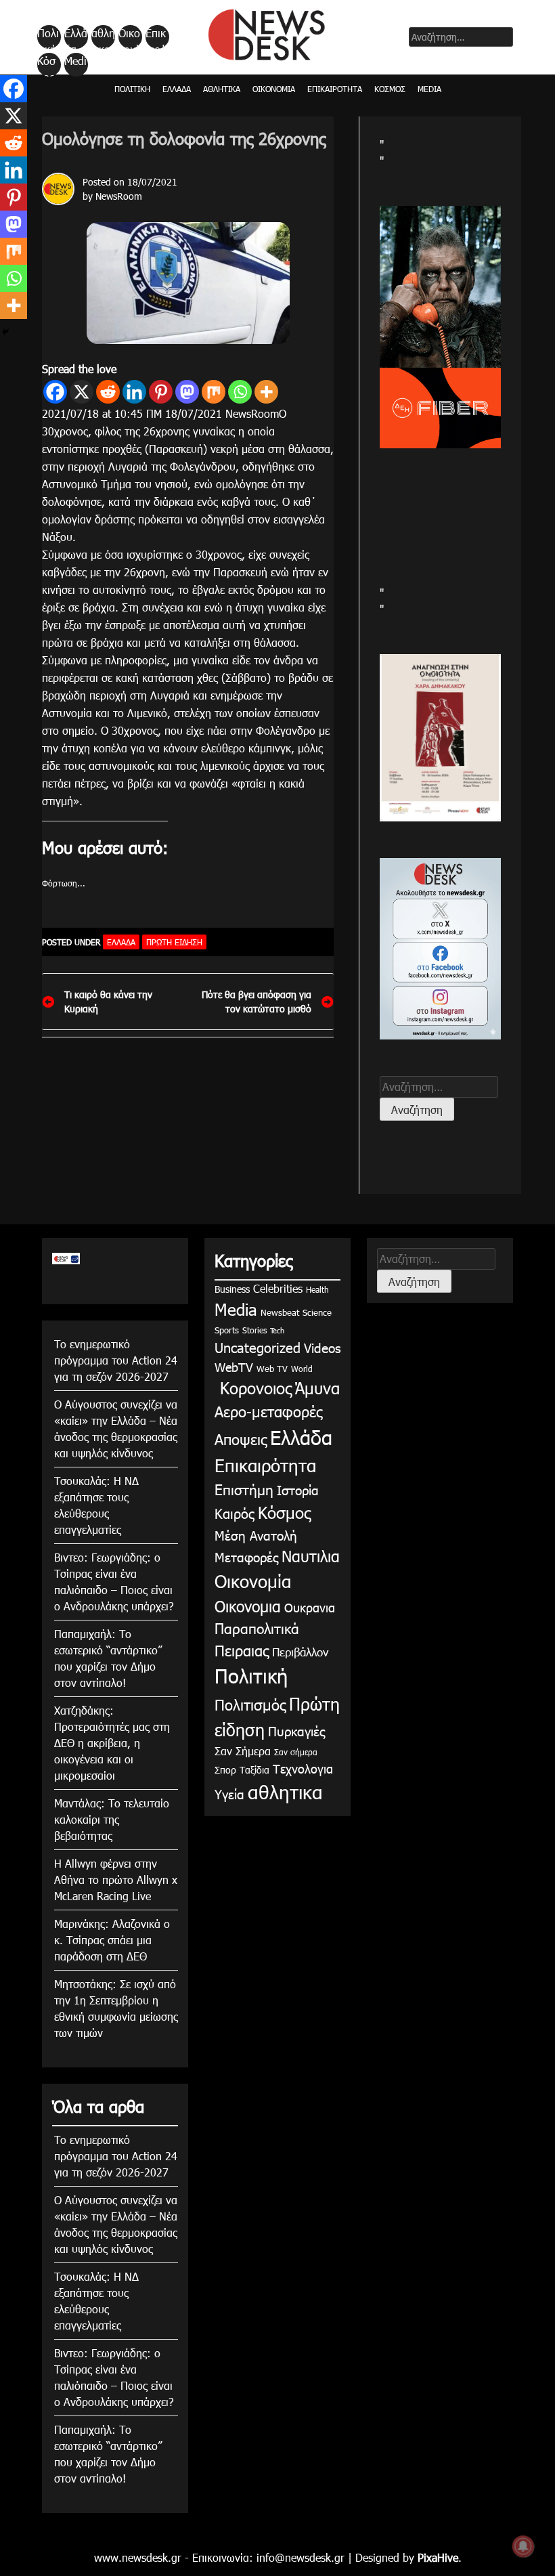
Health (317, 1289)
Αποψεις (241, 1439)
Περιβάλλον (300, 1652)
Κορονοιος (253, 1388)
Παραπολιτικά (257, 1628)
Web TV (272, 1369)
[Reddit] (108, 392)
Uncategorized (258, 1347)
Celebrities (278, 1288)
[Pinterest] (161, 392)
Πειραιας (242, 1650)
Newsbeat (280, 1312)
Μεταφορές (246, 1557)
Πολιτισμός (250, 1704)
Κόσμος (46, 65)
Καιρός (235, 1513)
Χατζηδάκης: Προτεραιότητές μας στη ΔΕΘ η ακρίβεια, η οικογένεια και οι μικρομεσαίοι (112, 1743)
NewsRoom (119, 196)
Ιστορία (298, 1489)
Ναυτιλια (311, 1556)
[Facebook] (55, 392)
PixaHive (438, 2557)
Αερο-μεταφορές (268, 1411)
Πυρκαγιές (296, 1731)
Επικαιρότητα (156, 37)
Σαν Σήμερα (243, 1751)
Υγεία (229, 1794)
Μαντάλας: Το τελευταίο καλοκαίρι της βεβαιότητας (112, 1819)
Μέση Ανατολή (256, 1535)
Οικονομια (248, 1606)
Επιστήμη (244, 1489)
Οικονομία (129, 37)
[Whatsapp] (240, 392)
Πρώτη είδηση (174, 942)
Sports (227, 1330)
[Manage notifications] (523, 2546)
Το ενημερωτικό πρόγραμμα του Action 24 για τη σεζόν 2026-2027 (116, 1360)
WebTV (234, 1367)
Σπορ (225, 1770)
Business (232, 1289)
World (302, 1369)
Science (317, 1312)
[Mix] (214, 392)
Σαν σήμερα (296, 1752)
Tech (277, 1330)
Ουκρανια (310, 1607)
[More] (266, 392)
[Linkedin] (134, 392)
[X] (82, 392)
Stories (254, 1330)
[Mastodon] (187, 392)
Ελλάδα (76, 37)
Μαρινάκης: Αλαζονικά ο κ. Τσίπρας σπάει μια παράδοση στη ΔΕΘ (112, 1940)
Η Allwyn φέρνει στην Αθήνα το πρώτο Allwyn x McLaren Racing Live (116, 1880)
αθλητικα (103, 37)
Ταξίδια (254, 1770)
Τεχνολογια (303, 1768)
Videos (322, 1347)
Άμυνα (317, 1388)
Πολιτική (48, 37)
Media (75, 65)
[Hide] (5, 332)
